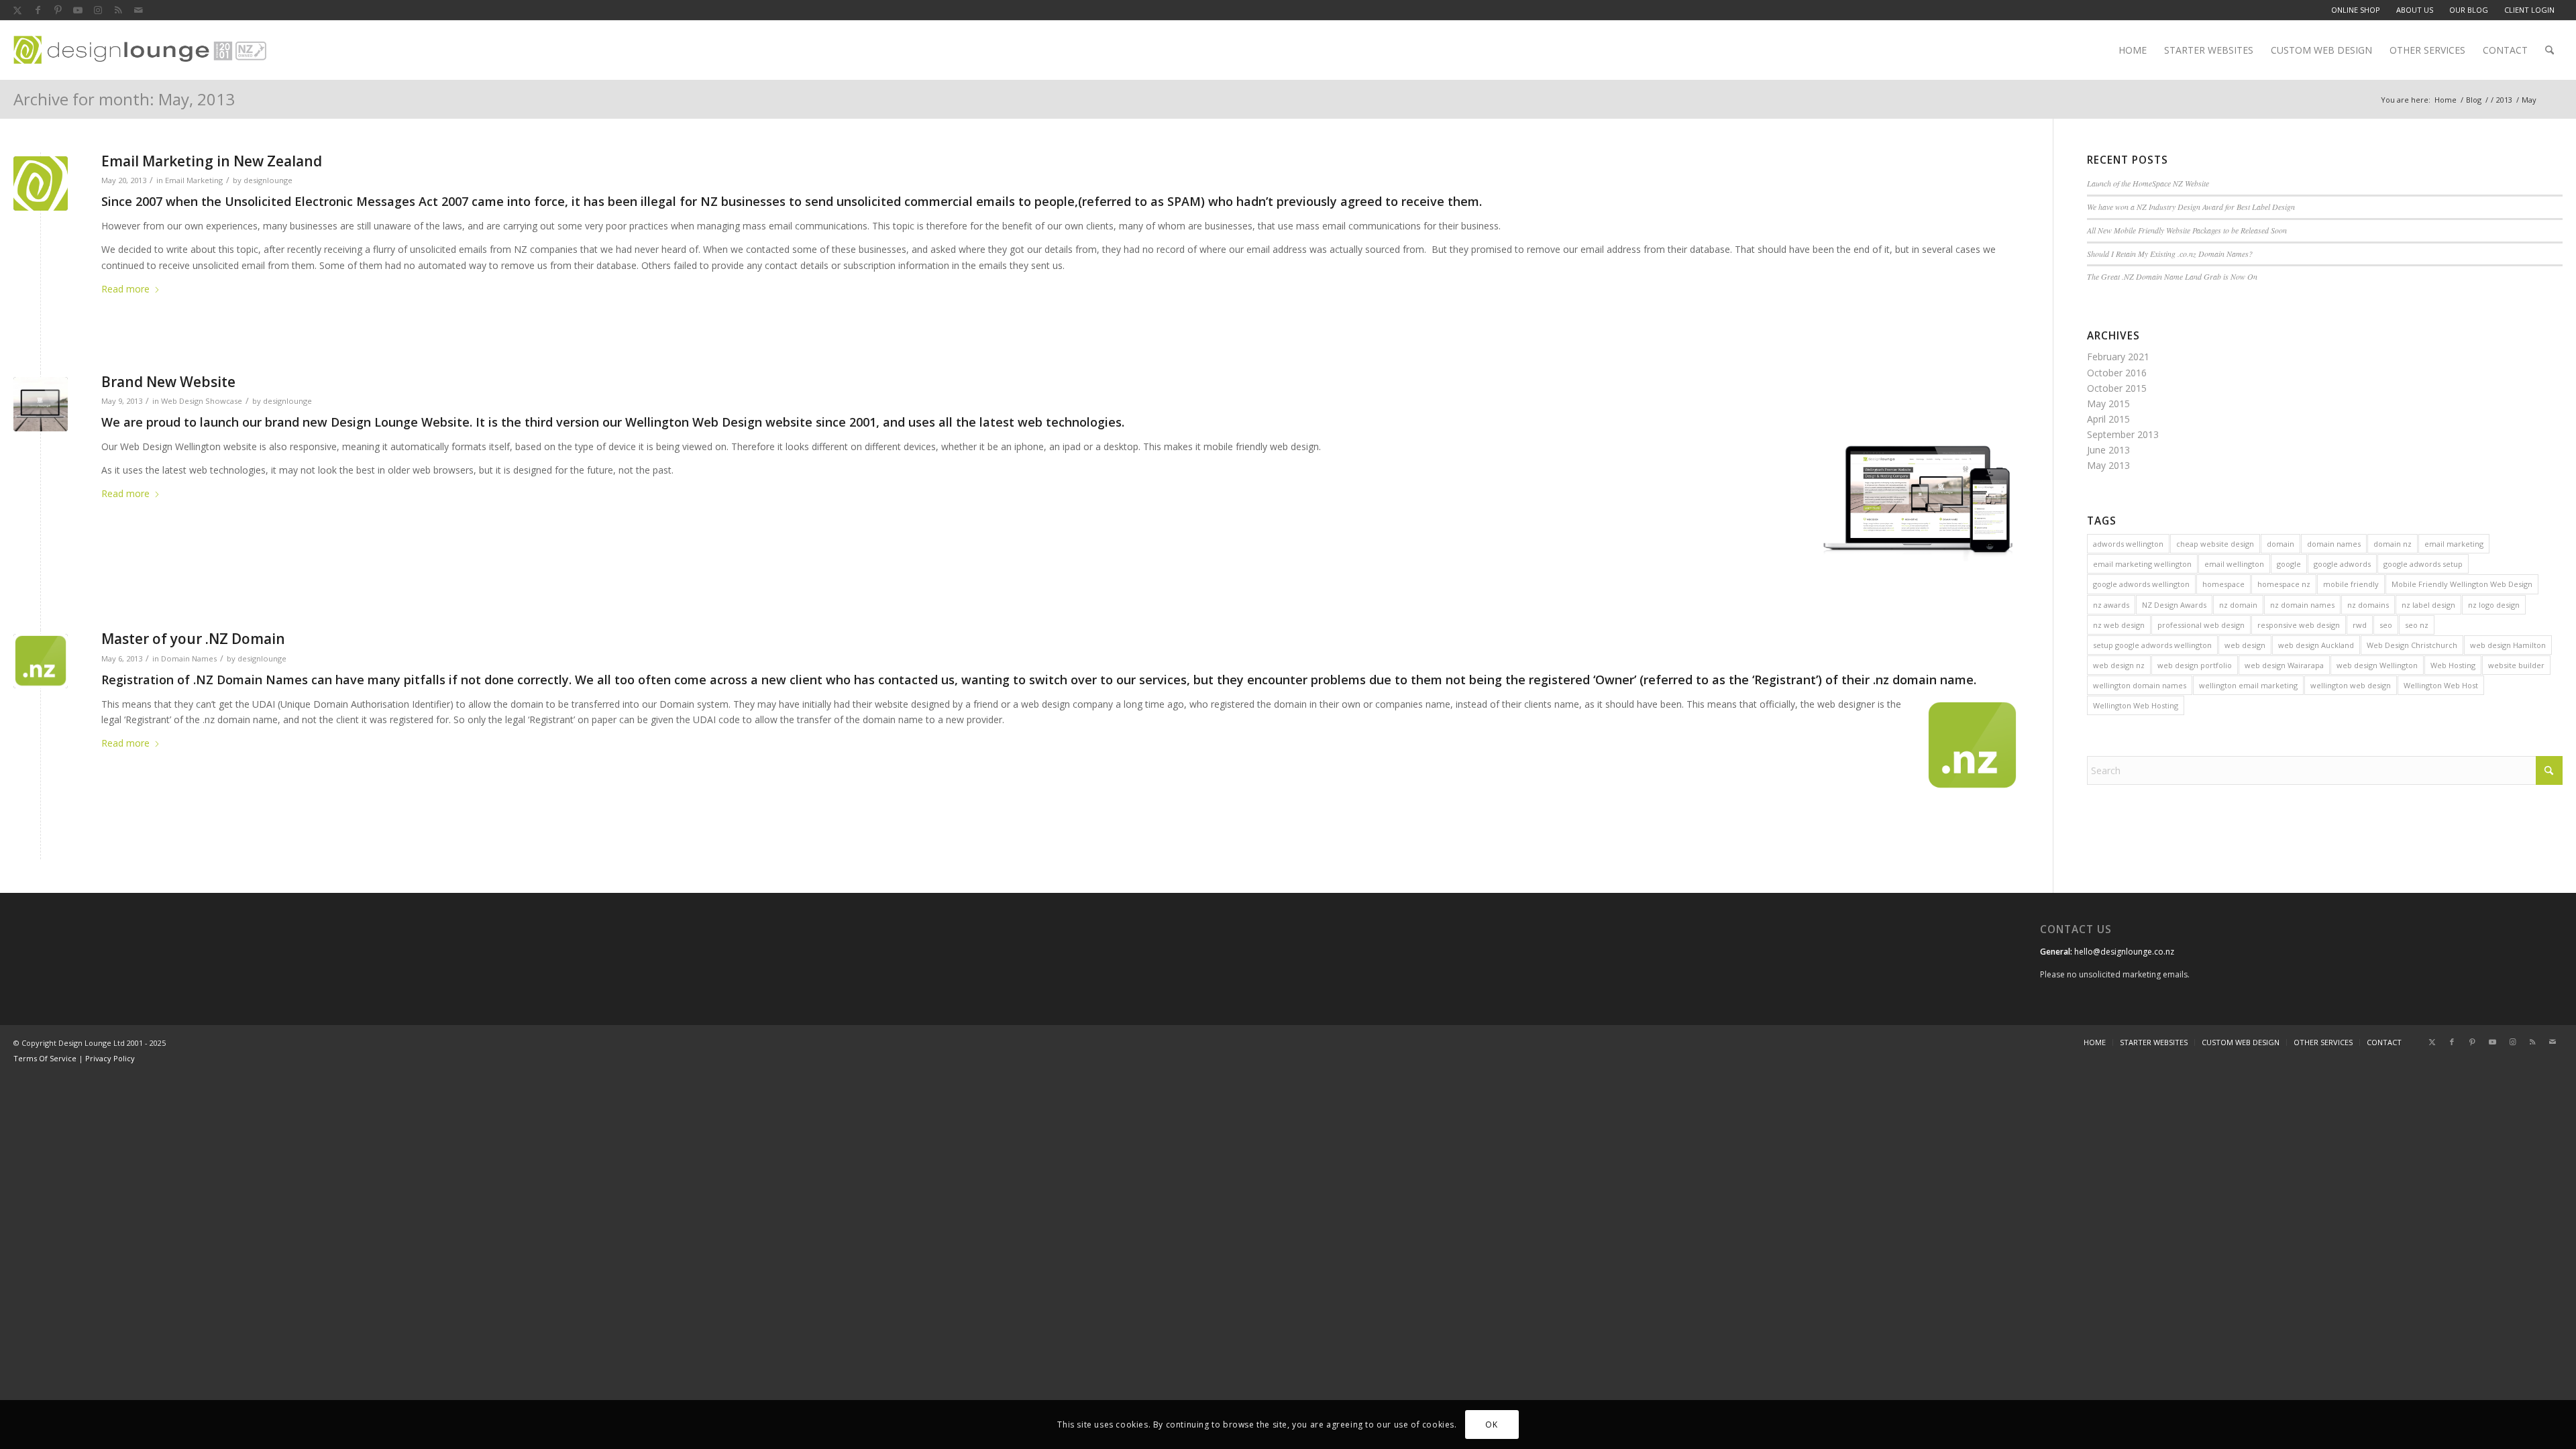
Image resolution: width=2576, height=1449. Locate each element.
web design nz (2119, 665)
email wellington (2234, 564)
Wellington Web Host (2441, 685)
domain (2280, 544)
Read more (125, 289)
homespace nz (2284, 584)
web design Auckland (2316, 645)
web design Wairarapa (2284, 665)
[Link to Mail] (138, 10)
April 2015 (2108, 419)
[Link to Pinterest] (58, 10)
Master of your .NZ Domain (193, 639)
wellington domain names (2140, 685)
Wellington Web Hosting (2136, 705)
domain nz (2393, 544)
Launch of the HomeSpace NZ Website (2148, 183)
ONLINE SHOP (2356, 10)
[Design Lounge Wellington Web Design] (41, 183)
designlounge (268, 180)
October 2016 (2117, 373)
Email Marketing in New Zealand (212, 161)
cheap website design (2215, 544)
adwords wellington (2128, 544)
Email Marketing (194, 180)
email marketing (2454, 544)
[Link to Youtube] (78, 10)
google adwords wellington (2141, 584)
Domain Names (189, 658)
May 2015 (2108, 404)
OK (1491, 1424)
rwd (2360, 625)
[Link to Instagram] (98, 10)
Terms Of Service (45, 1058)
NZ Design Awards (2174, 605)
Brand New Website (168, 382)
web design (2245, 645)
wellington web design (2351, 685)
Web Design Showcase (202, 401)
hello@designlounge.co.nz (2124, 952)
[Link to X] (17, 10)
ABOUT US (2415, 10)
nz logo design (2494, 605)
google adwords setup (2423, 564)
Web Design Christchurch (2412, 645)
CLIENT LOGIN (2529, 10)
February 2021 (2118, 357)
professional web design (2201, 625)
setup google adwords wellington (2152, 645)
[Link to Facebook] (38, 10)
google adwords (2342, 564)
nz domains (2368, 605)
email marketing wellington (2142, 564)
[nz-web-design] (140, 50)
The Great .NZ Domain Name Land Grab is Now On (2172, 276)
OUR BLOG (2469, 10)
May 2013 (2108, 465)
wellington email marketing (2248, 685)
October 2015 (2117, 388)
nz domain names (2302, 605)
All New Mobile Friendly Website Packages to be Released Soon (2187, 230)
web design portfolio (2195, 665)
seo (2386, 625)
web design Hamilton (2508, 645)
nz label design (2428, 605)
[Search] (2550, 50)
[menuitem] (2356, 10)
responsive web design (2299, 625)
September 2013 (2123, 434)
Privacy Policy (110, 1058)
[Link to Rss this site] (118, 10)
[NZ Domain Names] (41, 661)
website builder (2516, 665)
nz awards (2111, 605)
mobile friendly (2351, 584)
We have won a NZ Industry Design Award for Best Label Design (2191, 207)
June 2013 (2108, 450)
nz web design (2119, 625)
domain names (2334, 544)
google (2289, 564)
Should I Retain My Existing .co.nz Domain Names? (2170, 254)
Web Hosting (2453, 665)
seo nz (2417, 625)
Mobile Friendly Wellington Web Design (2462, 584)
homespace (2223, 584)
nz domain (2238, 605)
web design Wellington (2377, 665)
